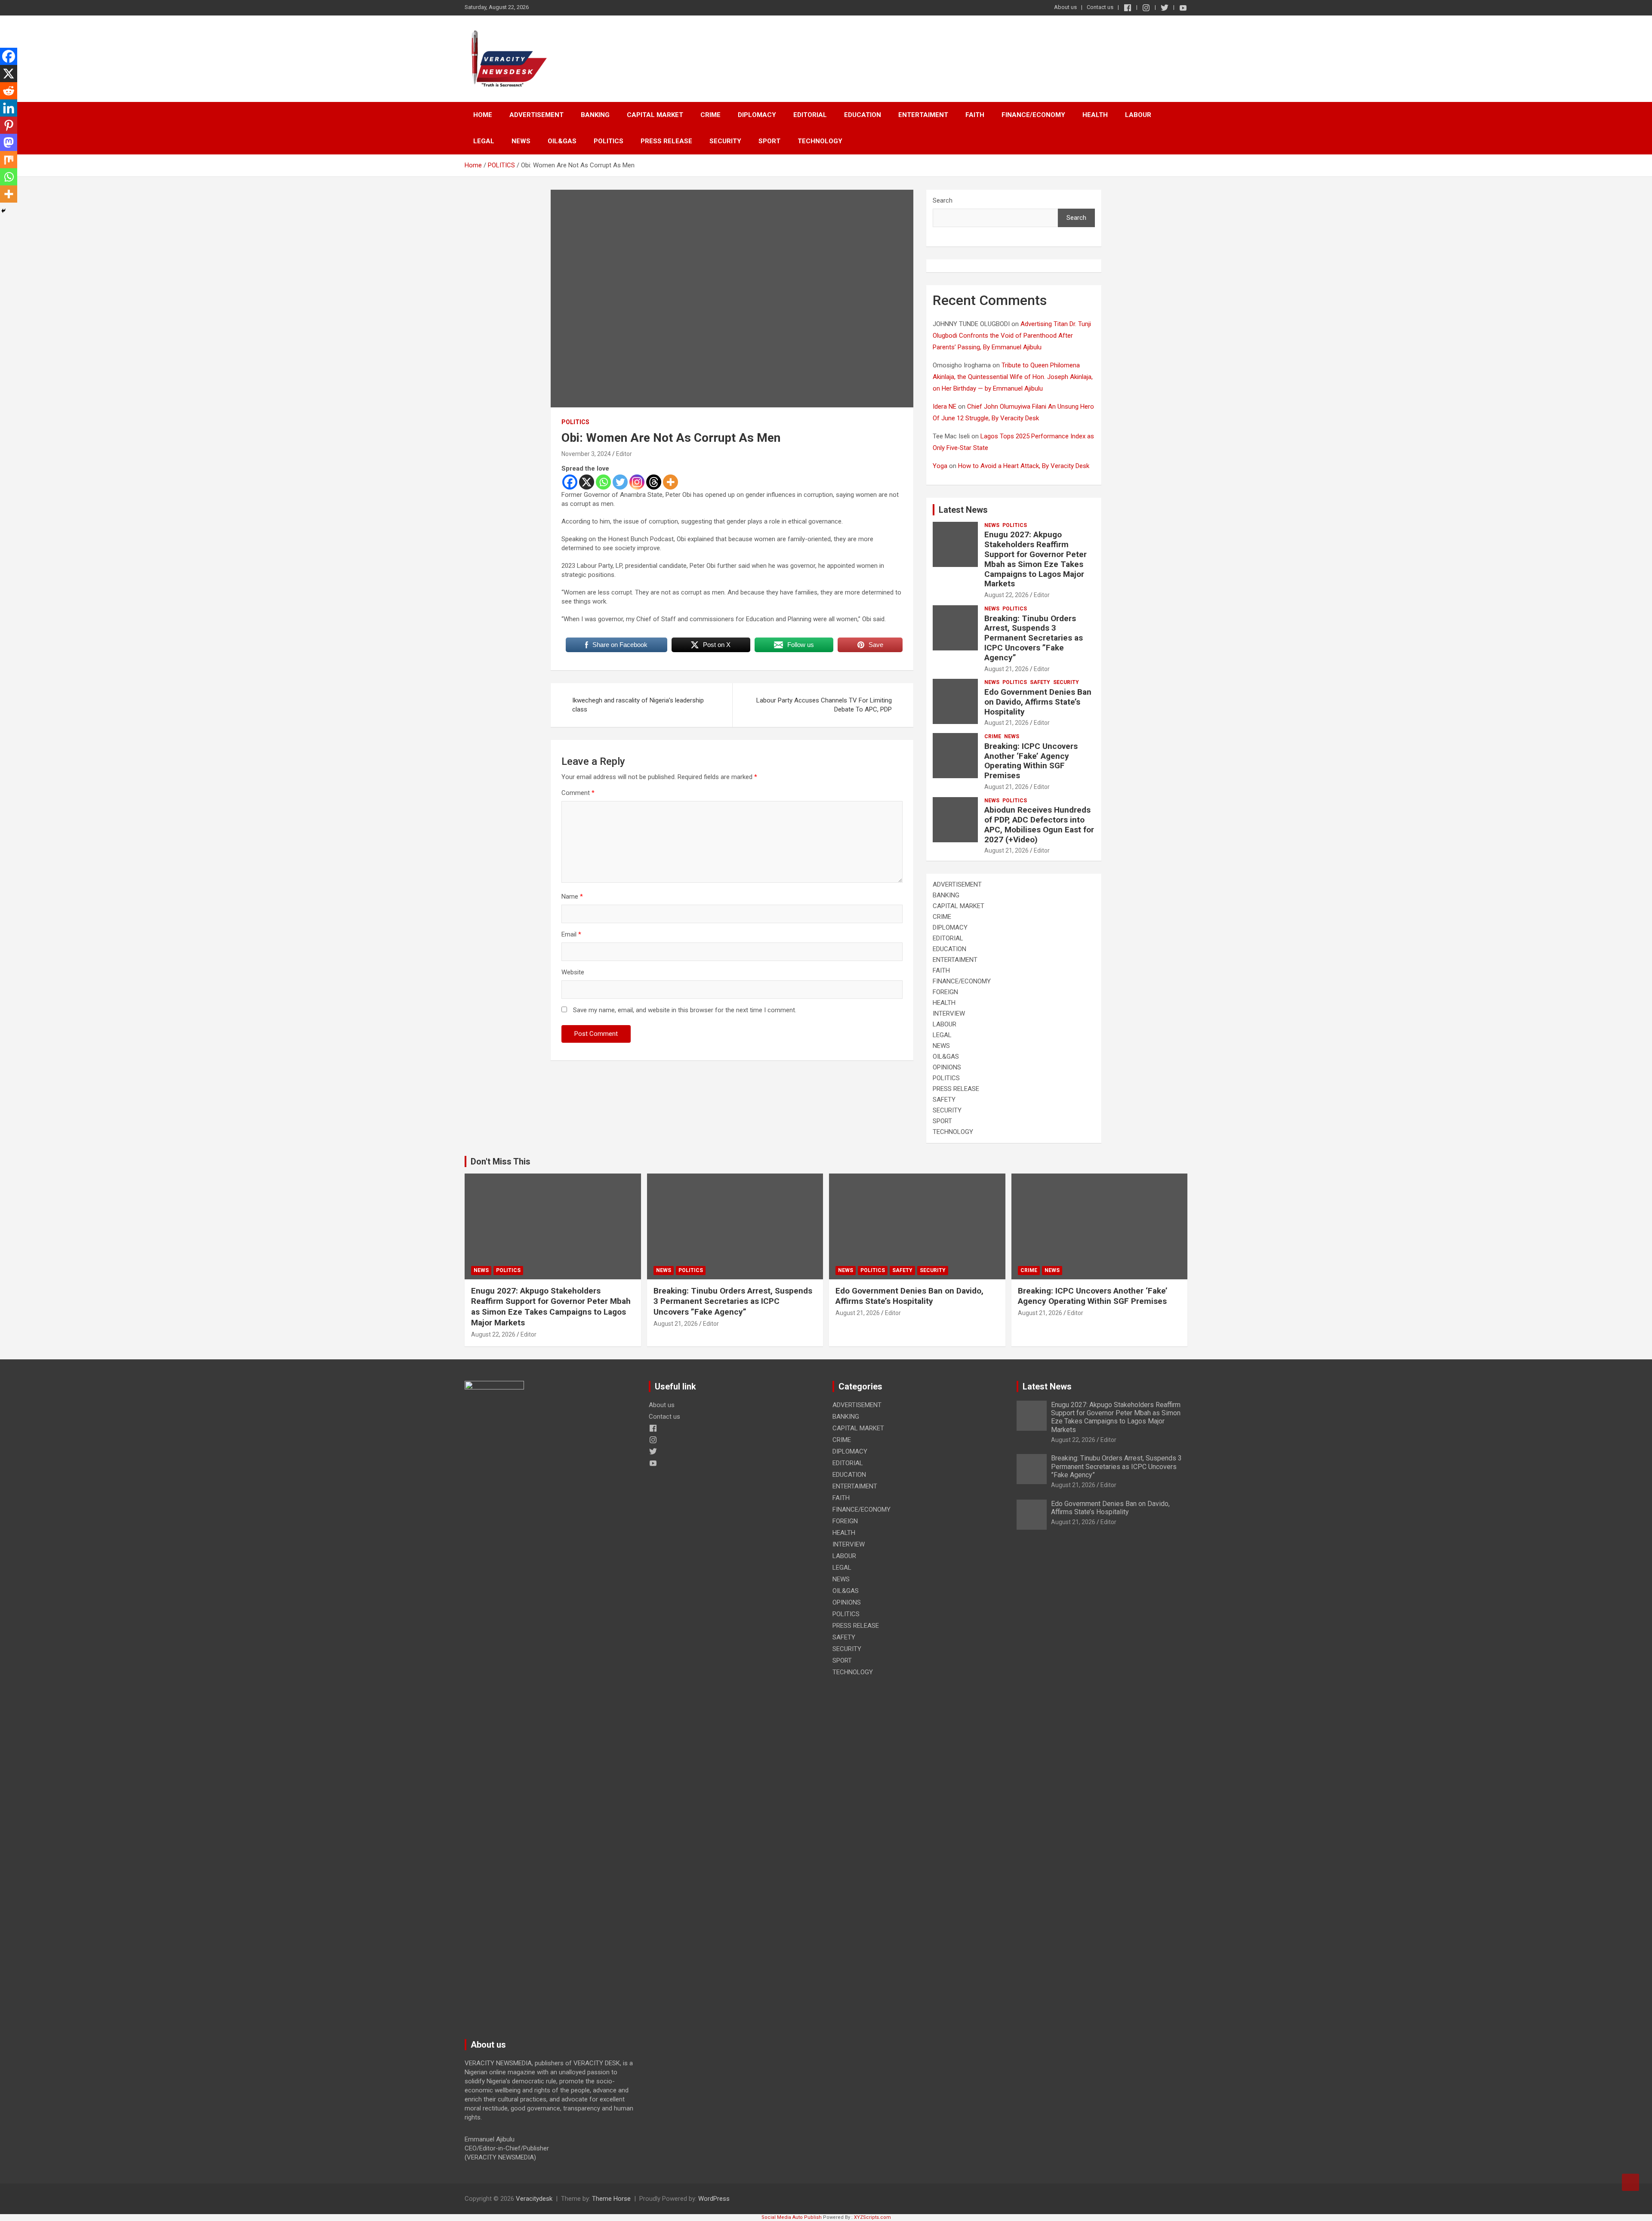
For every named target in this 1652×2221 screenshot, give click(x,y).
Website (573, 972)
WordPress (714, 2199)
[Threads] (654, 482)
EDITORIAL (810, 115)
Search (943, 200)
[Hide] (3, 211)
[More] (670, 482)
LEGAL (484, 141)
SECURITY (725, 141)
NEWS (521, 141)
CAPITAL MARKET (655, 115)
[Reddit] (9, 91)
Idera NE (945, 407)
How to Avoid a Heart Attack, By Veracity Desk (1024, 466)
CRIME (710, 115)
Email (571, 934)
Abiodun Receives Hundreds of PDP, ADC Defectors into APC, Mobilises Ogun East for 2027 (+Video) (1039, 824)
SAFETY (1040, 682)
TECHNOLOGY (820, 141)
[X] (587, 482)
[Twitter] (620, 482)
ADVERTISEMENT (536, 115)
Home (483, 115)
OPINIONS (947, 1067)
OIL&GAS (562, 141)
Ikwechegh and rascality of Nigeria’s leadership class (638, 705)
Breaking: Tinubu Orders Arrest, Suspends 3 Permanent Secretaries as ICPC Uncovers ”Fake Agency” (1034, 638)
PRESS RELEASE (666, 141)
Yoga (940, 466)
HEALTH (1095, 115)
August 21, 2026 (1006, 669)
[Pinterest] (9, 125)
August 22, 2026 (1006, 595)
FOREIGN (945, 992)
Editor (624, 454)
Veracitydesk (534, 2199)
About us (1065, 7)
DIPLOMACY (757, 115)
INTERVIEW (949, 1013)
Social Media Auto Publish (792, 2217)
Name (572, 896)
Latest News (963, 510)
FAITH (975, 115)
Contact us (1100, 7)
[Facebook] (570, 482)
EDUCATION (863, 115)
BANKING (595, 115)
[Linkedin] (9, 108)
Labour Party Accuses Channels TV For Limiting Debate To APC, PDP (824, 705)
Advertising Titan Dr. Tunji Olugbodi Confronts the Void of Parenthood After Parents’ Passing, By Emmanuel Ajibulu (1012, 336)
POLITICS (609, 141)
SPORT (769, 141)
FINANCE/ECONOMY (1033, 115)
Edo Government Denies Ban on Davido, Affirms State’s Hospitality (1038, 702)
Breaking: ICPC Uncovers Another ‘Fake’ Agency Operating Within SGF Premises (1031, 761)
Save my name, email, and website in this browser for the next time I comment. (685, 1010)
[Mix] (9, 160)
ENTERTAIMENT (923, 115)
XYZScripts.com (872, 2217)
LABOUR (1138, 115)
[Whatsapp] (603, 482)
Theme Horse (611, 2199)
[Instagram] (637, 482)
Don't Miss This (501, 1161)
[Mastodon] (9, 142)
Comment (578, 793)
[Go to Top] (1630, 2182)
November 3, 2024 (586, 454)
